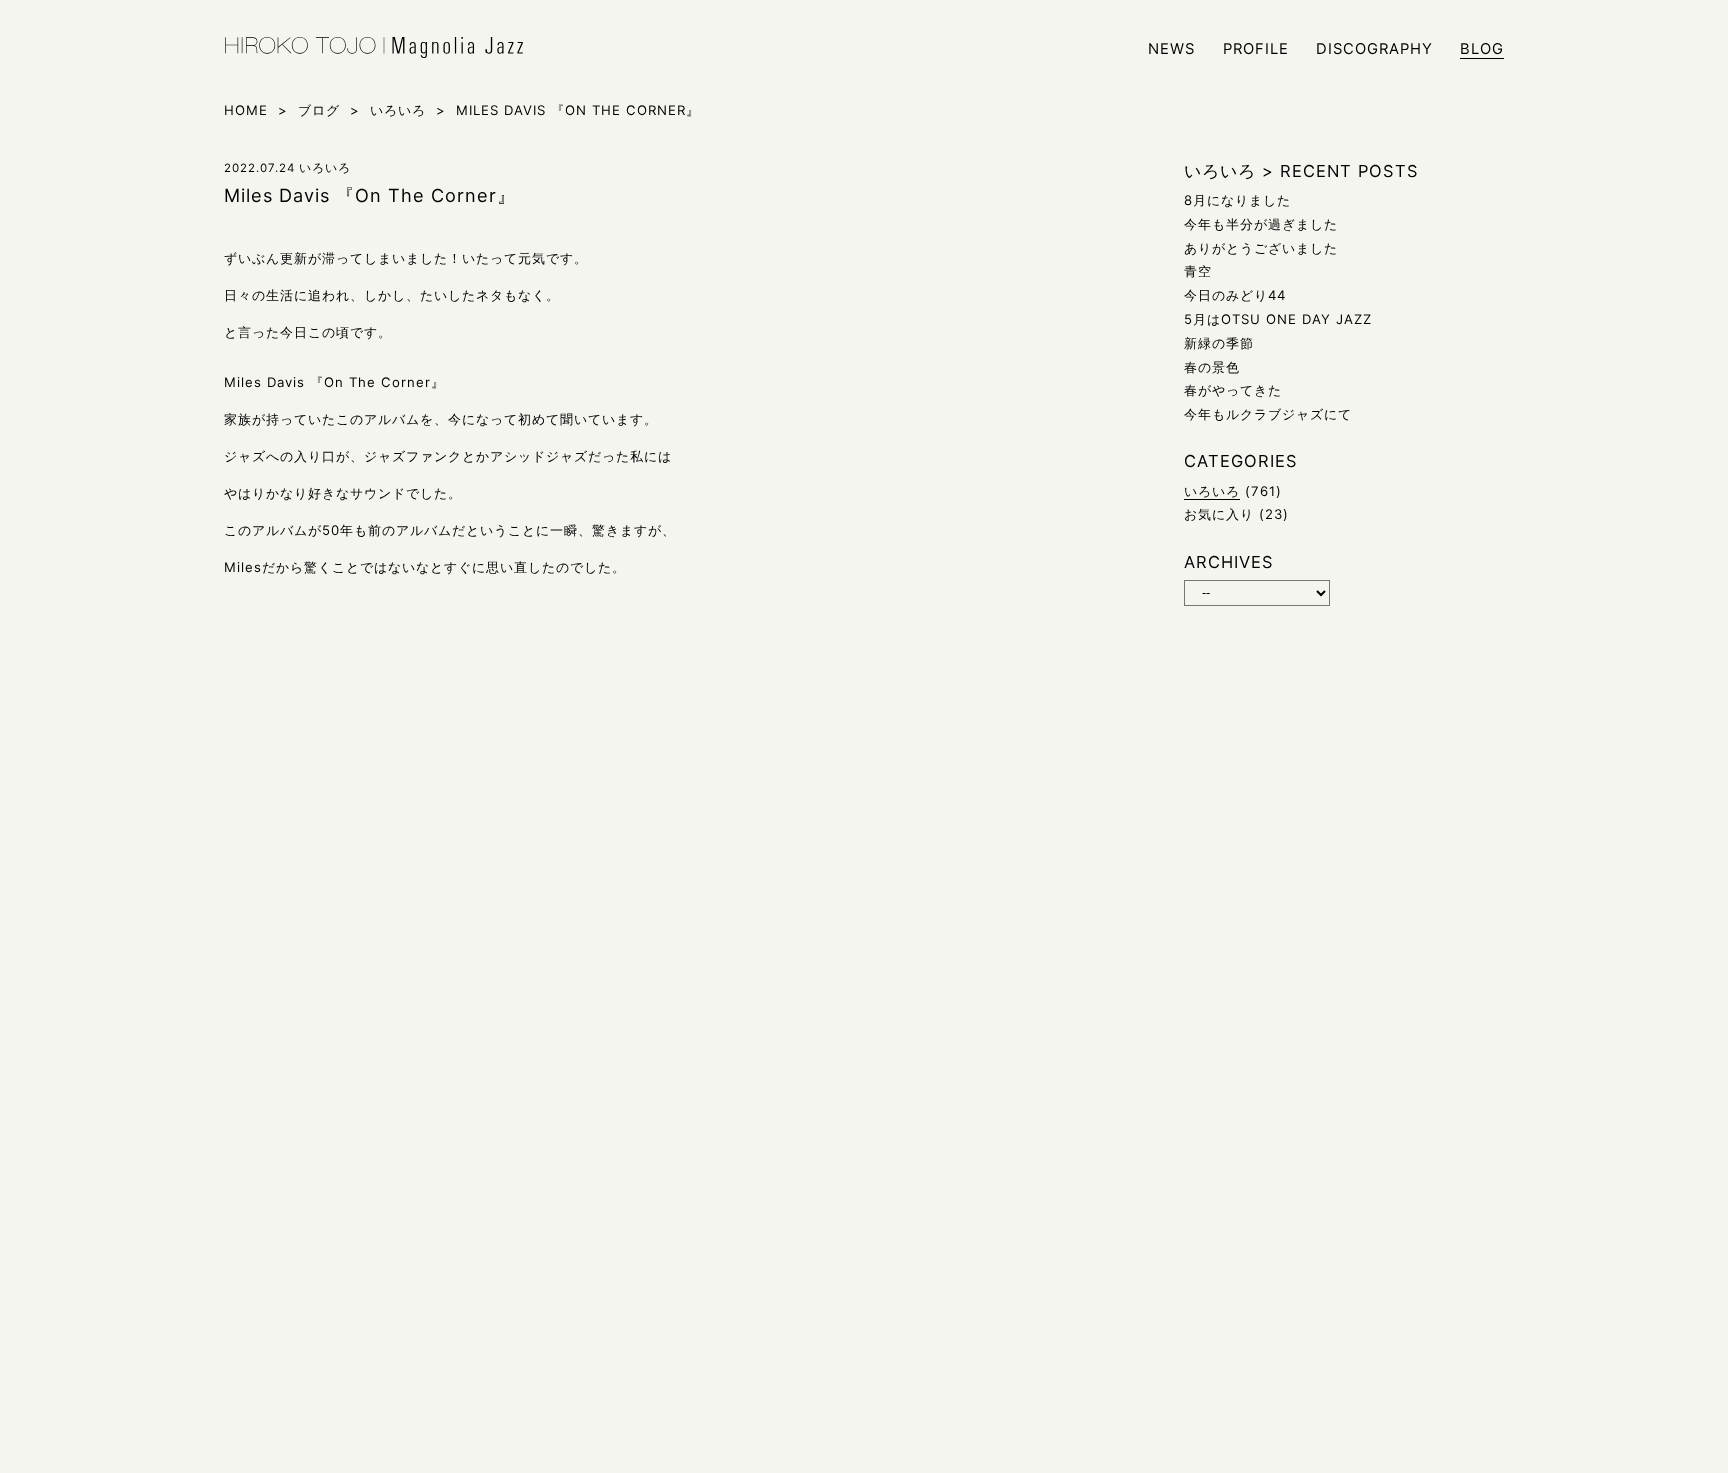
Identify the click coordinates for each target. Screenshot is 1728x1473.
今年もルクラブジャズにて (1268, 414)
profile (1256, 49)
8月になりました (1237, 200)
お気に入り (1219, 514)
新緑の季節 (1219, 343)
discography (1374, 49)
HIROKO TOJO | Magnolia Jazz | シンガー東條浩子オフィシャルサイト (374, 48)
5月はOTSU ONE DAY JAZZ (1278, 319)
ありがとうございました (1261, 248)
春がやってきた (1233, 390)
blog (1482, 49)
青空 (1198, 271)
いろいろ (1212, 491)
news (1171, 49)
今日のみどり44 (1235, 295)
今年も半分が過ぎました (1261, 224)
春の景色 (1212, 367)
